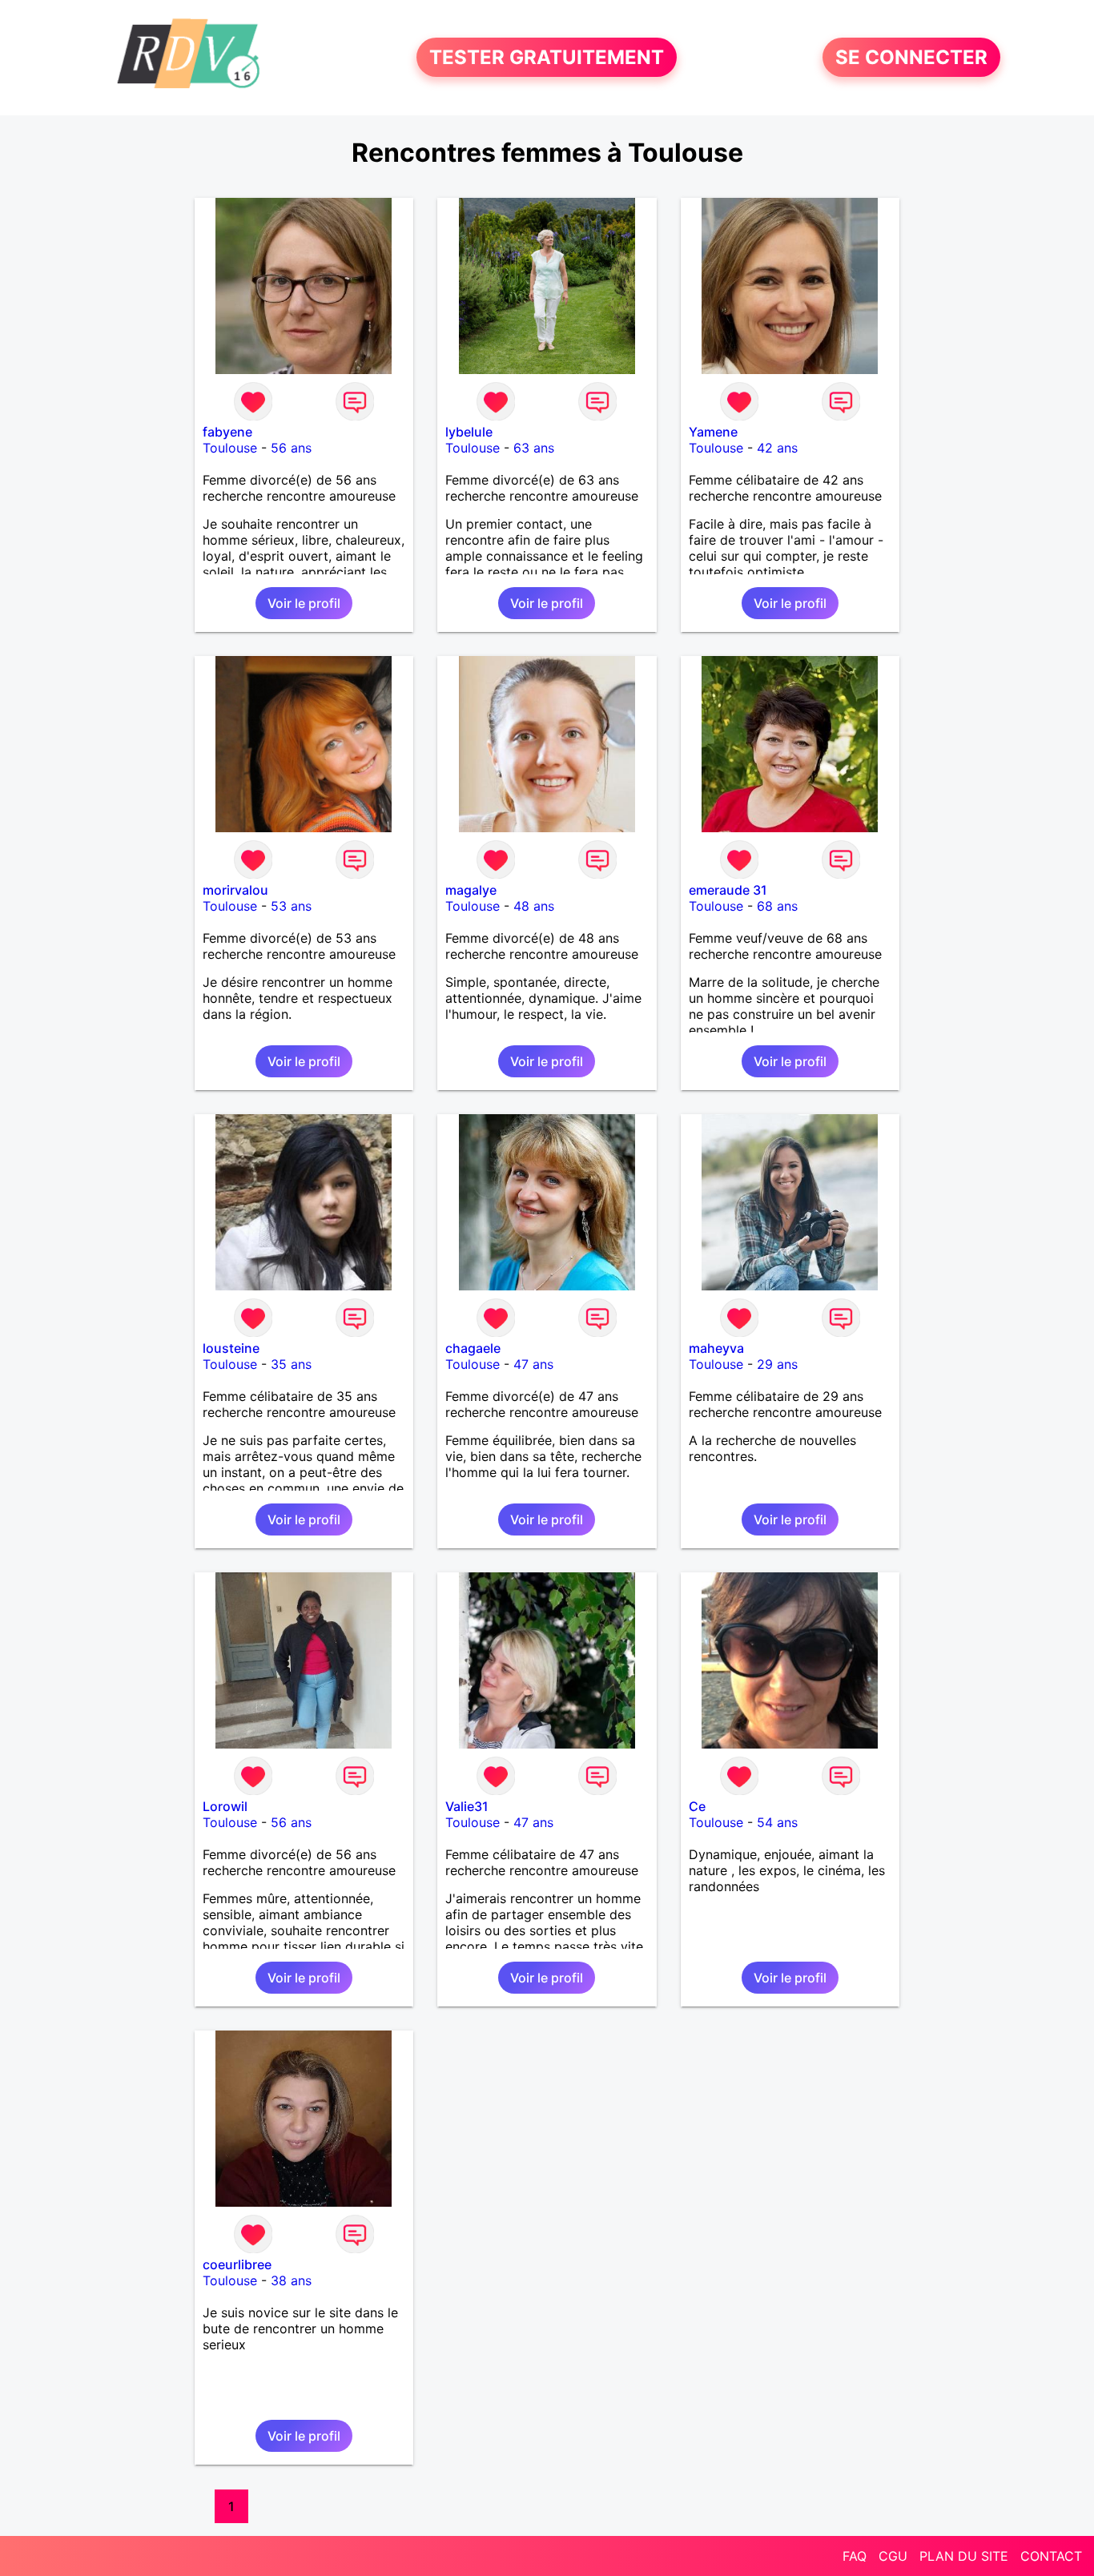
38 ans (291, 2280)
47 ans (533, 1364)
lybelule (469, 432)
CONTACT (1051, 2556)
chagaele (473, 1348)
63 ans (534, 448)
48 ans (534, 906)
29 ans (777, 1364)
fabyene (227, 432)
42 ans (777, 448)
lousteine (231, 1348)
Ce (697, 1806)
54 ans (777, 1822)
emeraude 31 (728, 890)
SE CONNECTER (911, 57)
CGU (893, 2556)
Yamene (713, 432)
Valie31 (467, 1806)
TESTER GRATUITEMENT (547, 57)
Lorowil (225, 1806)
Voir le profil (304, 603)
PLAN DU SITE (964, 2556)
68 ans (777, 906)
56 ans (291, 448)
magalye (471, 890)
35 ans (291, 1364)
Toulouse (230, 448)
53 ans (291, 906)
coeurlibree (237, 2264)
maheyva (716, 1348)
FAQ (855, 2556)
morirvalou (235, 890)
